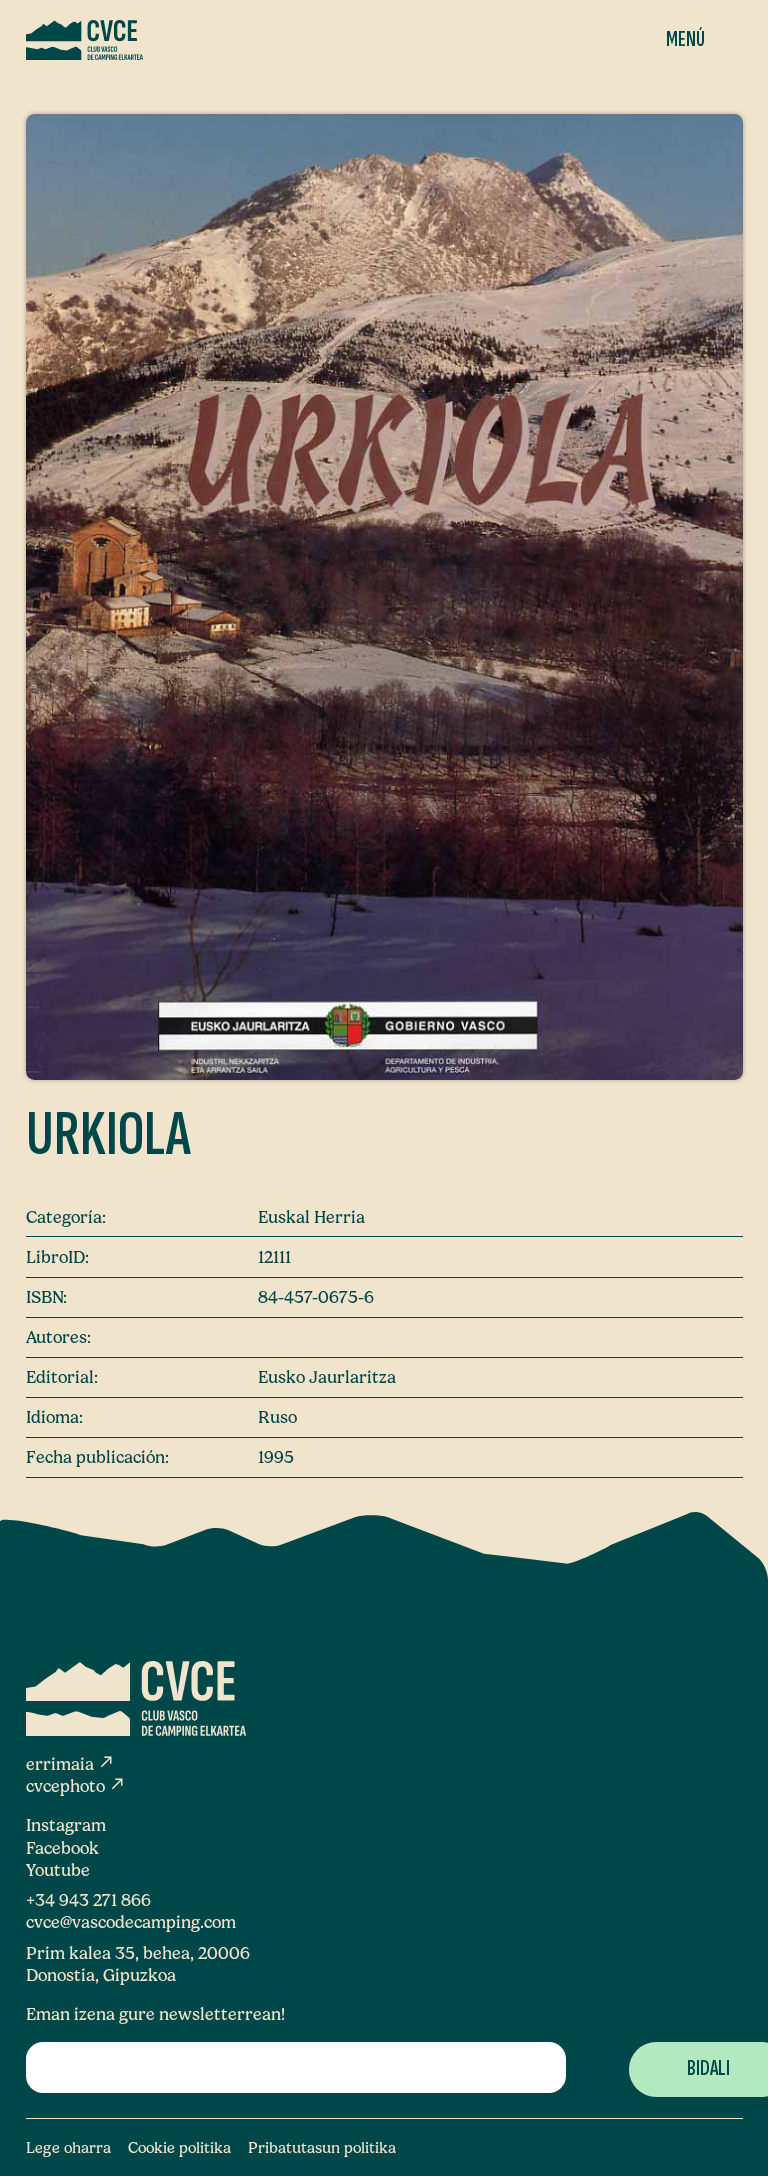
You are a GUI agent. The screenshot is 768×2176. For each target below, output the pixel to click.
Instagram (66, 1825)
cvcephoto (76, 1786)
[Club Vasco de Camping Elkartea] (84, 40)
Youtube (58, 1870)
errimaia (70, 1764)
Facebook (62, 1848)
